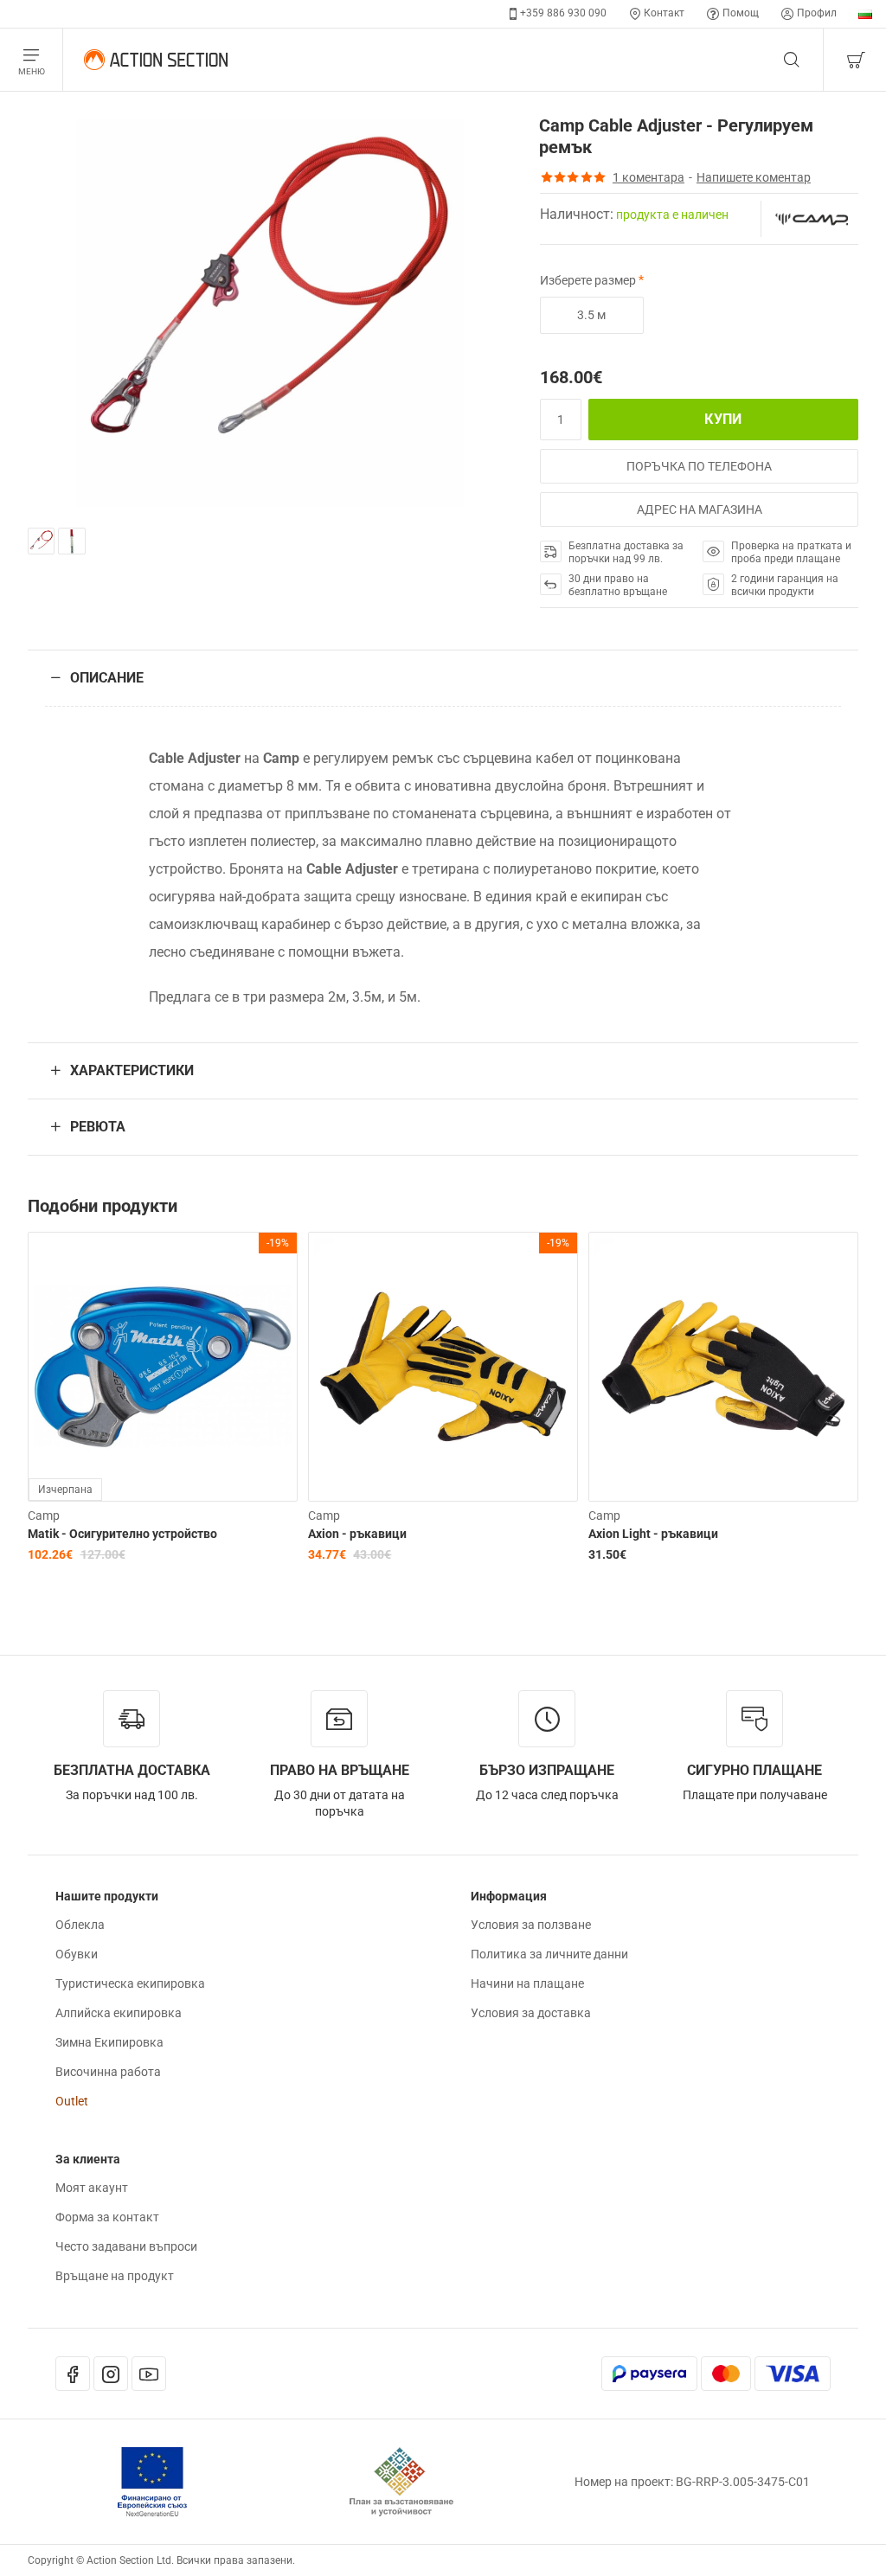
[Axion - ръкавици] (443, 1367)
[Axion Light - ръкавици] (723, 1367)
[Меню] (32, 60)
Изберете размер (588, 280)
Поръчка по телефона (699, 466)
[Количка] (855, 60)
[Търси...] (792, 60)
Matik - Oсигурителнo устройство (122, 1534)
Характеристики (132, 1070)
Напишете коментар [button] (754, 177)
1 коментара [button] (648, 177)
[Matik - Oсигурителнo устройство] (163, 1367)
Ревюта (98, 1127)
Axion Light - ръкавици (653, 1534)
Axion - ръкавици (357, 1534)
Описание (107, 678)
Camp (44, 1515)
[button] (723, 420)
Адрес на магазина (700, 509)
